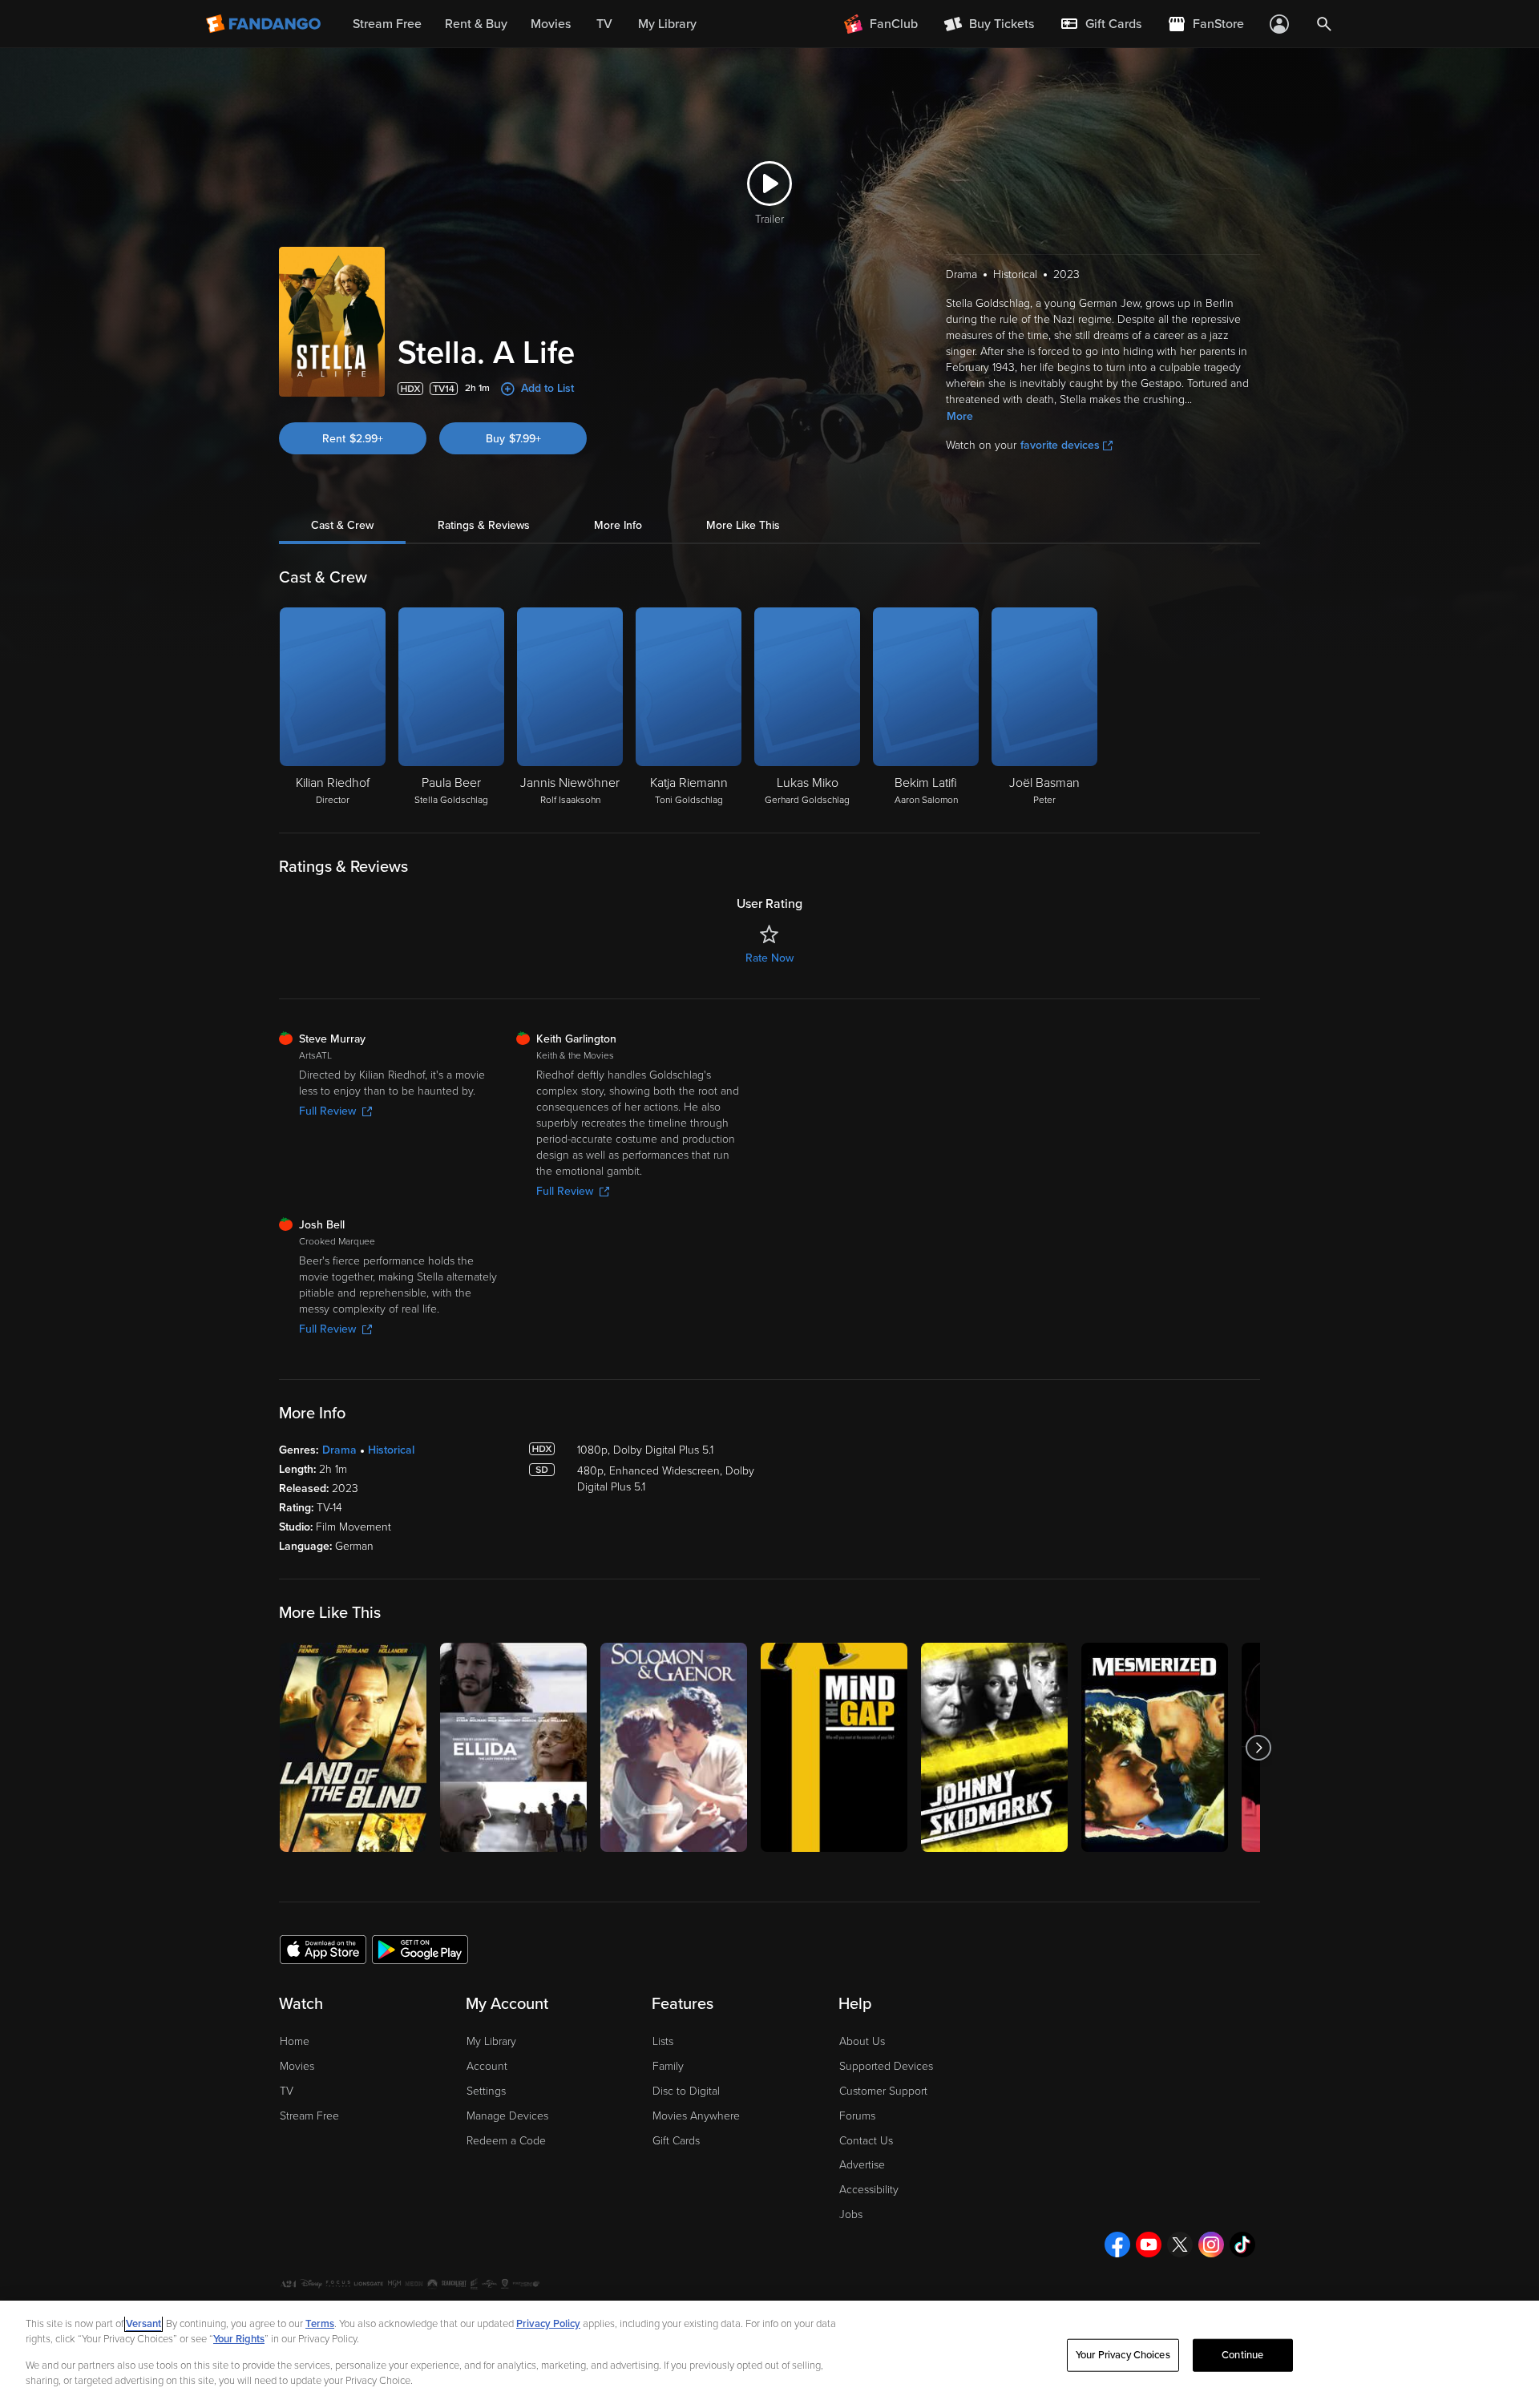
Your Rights (239, 2339)
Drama (339, 1450)
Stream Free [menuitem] (387, 24)
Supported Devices (886, 2066)
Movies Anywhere (696, 2116)
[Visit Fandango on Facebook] (1117, 2245)
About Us (862, 2041)
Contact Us (866, 2141)
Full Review (327, 1111)
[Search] (1324, 24)
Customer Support (883, 2091)
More (960, 416)
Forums (857, 2116)
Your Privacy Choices (1123, 2355)
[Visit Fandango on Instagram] (1211, 2245)
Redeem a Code (506, 2141)
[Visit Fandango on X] (1180, 2245)
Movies (297, 2066)
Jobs (851, 2214)
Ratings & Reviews (484, 525)
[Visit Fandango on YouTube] (1149, 2245)
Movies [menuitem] (551, 24)
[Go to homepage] (265, 24)
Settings (486, 2091)
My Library (491, 2041)
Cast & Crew (342, 525)
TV (287, 2091)
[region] (769, 2354)
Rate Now (769, 958)
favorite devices (1060, 445)
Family (668, 2066)
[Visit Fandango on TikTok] (1242, 2245)
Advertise (862, 2165)
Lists (663, 2041)
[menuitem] (1101, 24)
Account (487, 2066)
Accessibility (869, 2190)
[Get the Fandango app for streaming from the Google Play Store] (420, 1949)
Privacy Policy (548, 2324)
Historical (391, 1450)
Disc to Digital (686, 2091)
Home (295, 2041)
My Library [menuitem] (667, 24)
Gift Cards (676, 2141)
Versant (143, 2324)
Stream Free (309, 2116)
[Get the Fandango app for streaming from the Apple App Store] (323, 1949)
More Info (618, 525)
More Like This (743, 525)
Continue (1242, 2355)
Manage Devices (507, 2116)
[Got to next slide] (1258, 1747)
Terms (320, 2324)
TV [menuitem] (604, 24)
